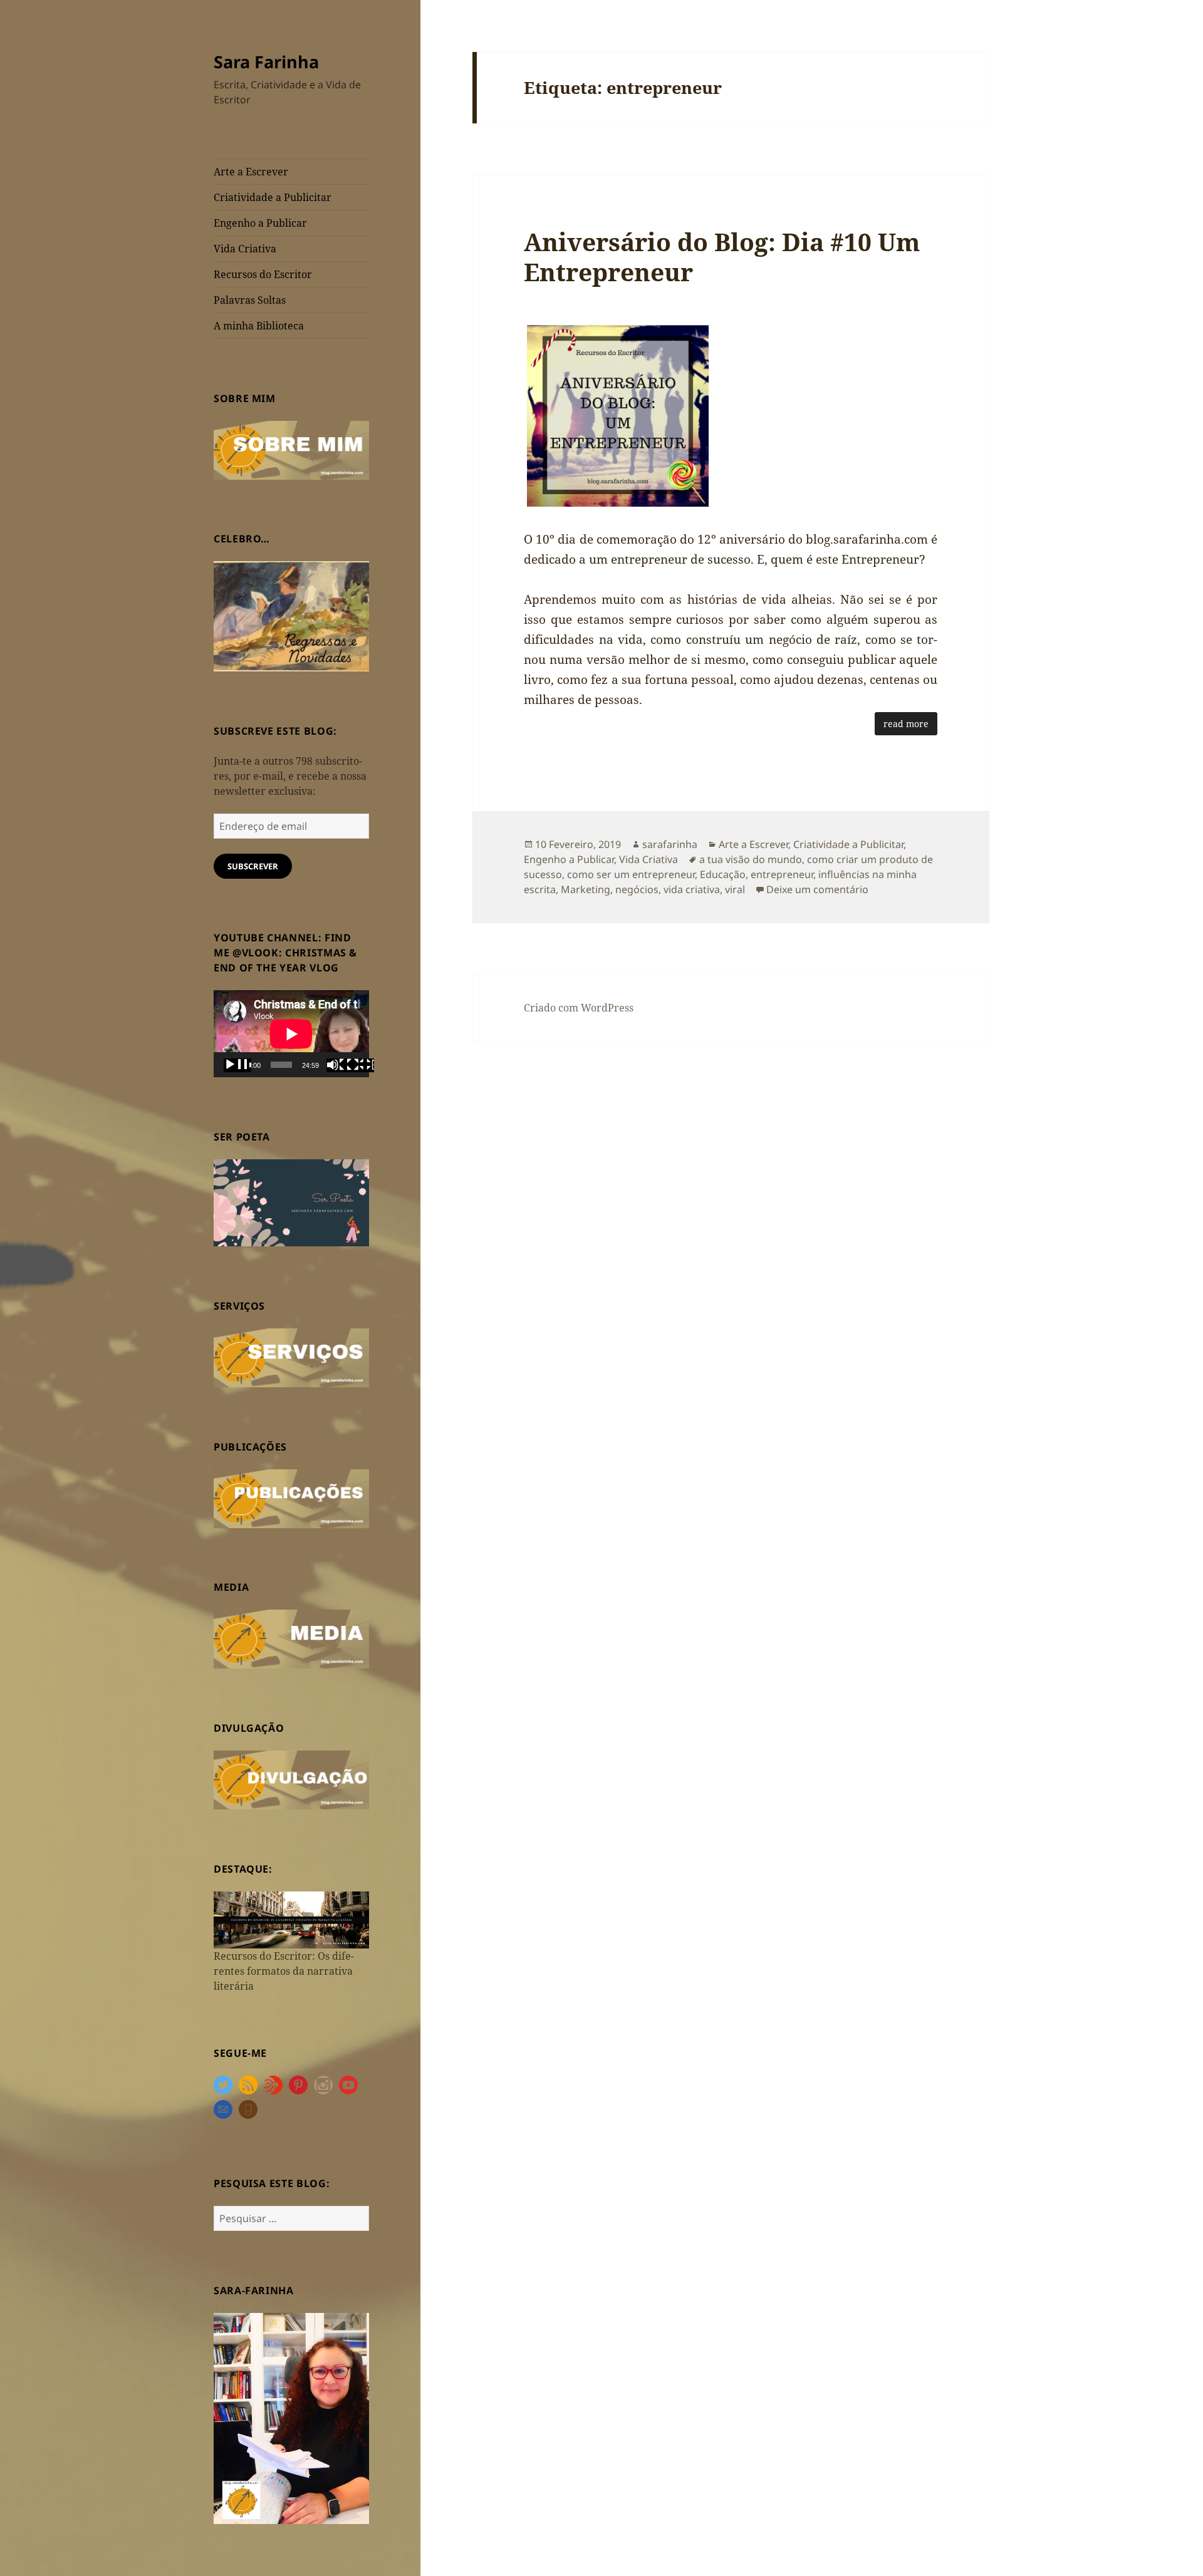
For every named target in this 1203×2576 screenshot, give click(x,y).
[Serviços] (291, 1357)
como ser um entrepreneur (631, 874)
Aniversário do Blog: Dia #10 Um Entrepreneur (722, 256)
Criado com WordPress (579, 1008)
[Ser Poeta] (291, 1202)
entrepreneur (782, 874)
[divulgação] (291, 1779)
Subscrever (253, 866)
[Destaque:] (291, 1919)
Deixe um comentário (817, 889)
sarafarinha (670, 844)
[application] (291, 1034)
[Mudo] (340, 1065)
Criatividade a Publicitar (273, 197)
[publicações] (291, 1497)
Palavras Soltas (250, 300)
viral (735, 889)
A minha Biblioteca (259, 326)
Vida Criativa (245, 249)
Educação (723, 874)
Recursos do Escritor (263, 274)
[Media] (291, 1638)
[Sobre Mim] (291, 449)
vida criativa (692, 889)
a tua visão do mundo (751, 859)
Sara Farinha (266, 62)
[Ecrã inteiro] (360, 1065)
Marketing (586, 889)
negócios (637, 889)
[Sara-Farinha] (291, 2418)
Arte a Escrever (251, 172)
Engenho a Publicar (260, 223)
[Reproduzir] (237, 1065)
